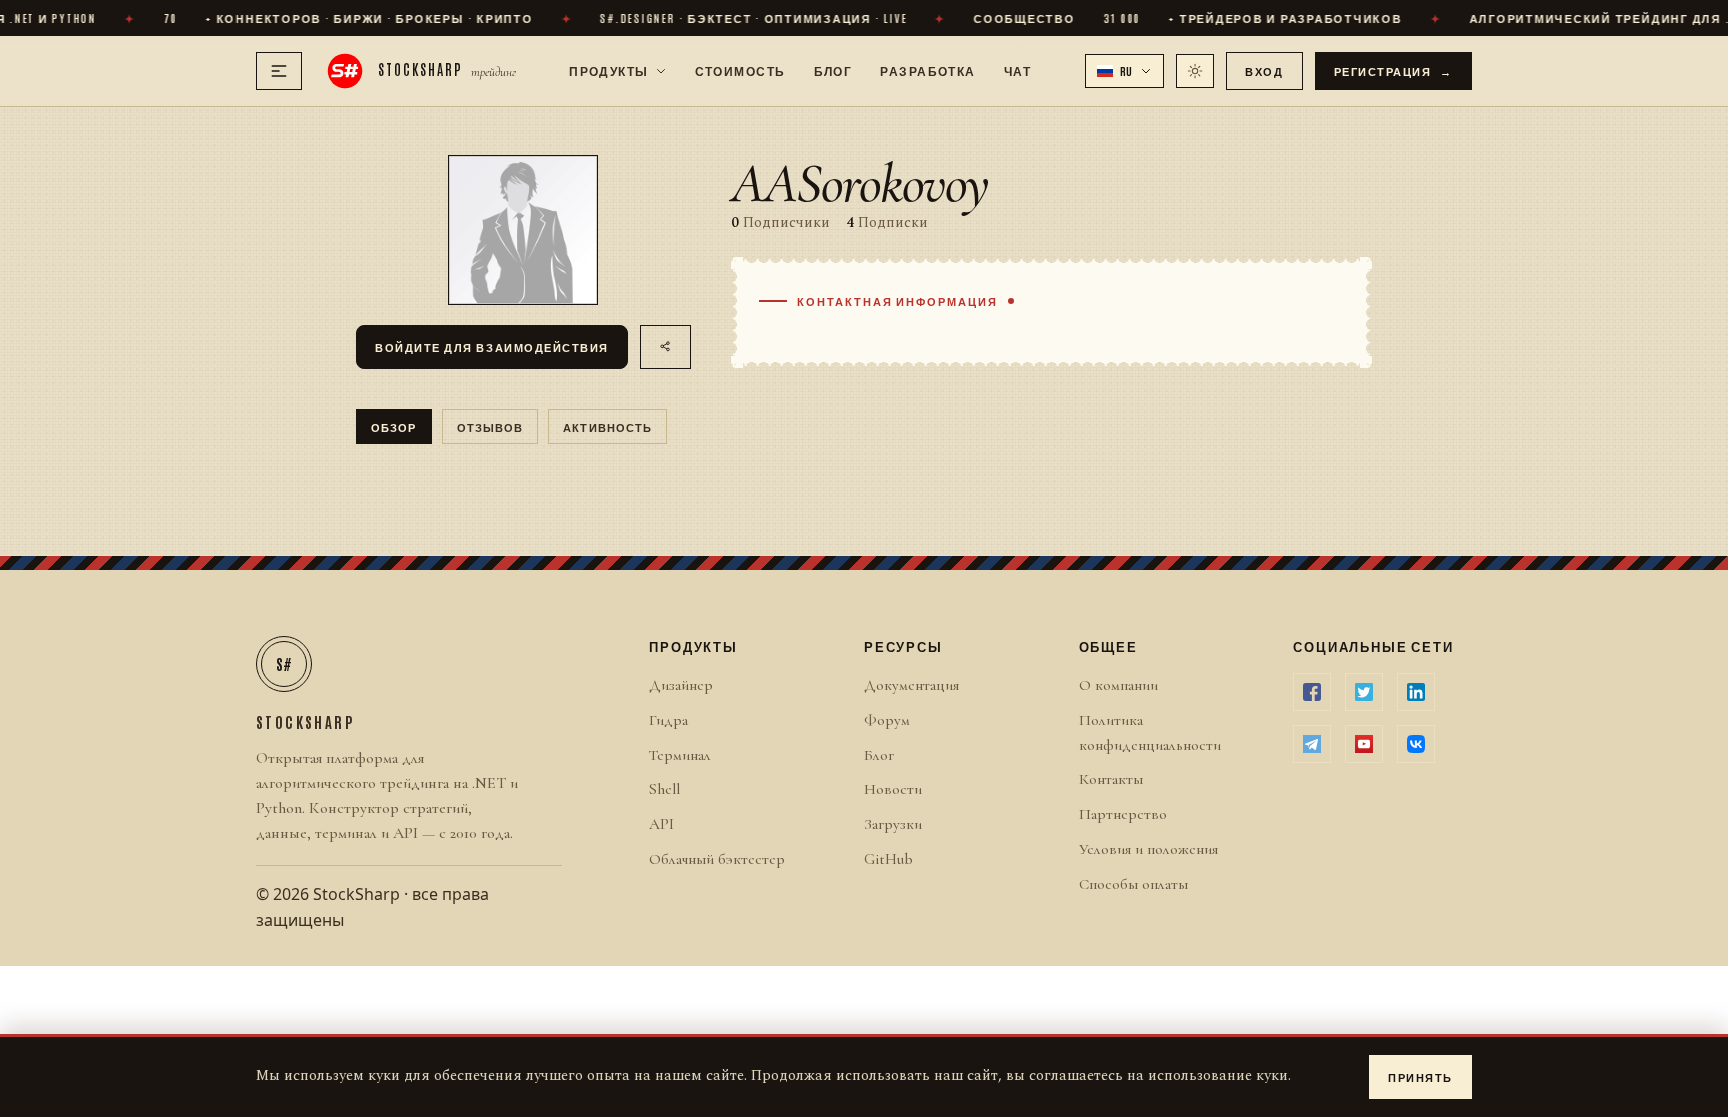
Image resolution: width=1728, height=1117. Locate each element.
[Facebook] (1312, 692)
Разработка (927, 70)
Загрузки (893, 824)
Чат (1017, 70)
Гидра (668, 720)
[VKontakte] (1416, 744)
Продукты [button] (609, 70)
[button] (1125, 71)
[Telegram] (1312, 744)
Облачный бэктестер (717, 859)
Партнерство (1123, 814)
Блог (833, 70)
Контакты (1111, 779)
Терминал (680, 755)
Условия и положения (1148, 849)
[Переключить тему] (1195, 71)
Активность (607, 426)
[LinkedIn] (1416, 692)
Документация (911, 685)
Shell (664, 789)
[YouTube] (1364, 744)
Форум (887, 720)
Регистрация (1394, 70)
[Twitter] (1364, 692)
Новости (893, 789)
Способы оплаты (1133, 884)
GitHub (888, 859)
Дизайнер (681, 685)
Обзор (394, 426)
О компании (1118, 685)
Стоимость (740, 70)
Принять (1420, 1076)
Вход (1264, 70)
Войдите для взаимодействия (492, 346)
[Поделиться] (665, 347)
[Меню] (279, 71)
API (661, 824)
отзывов (490, 426)
